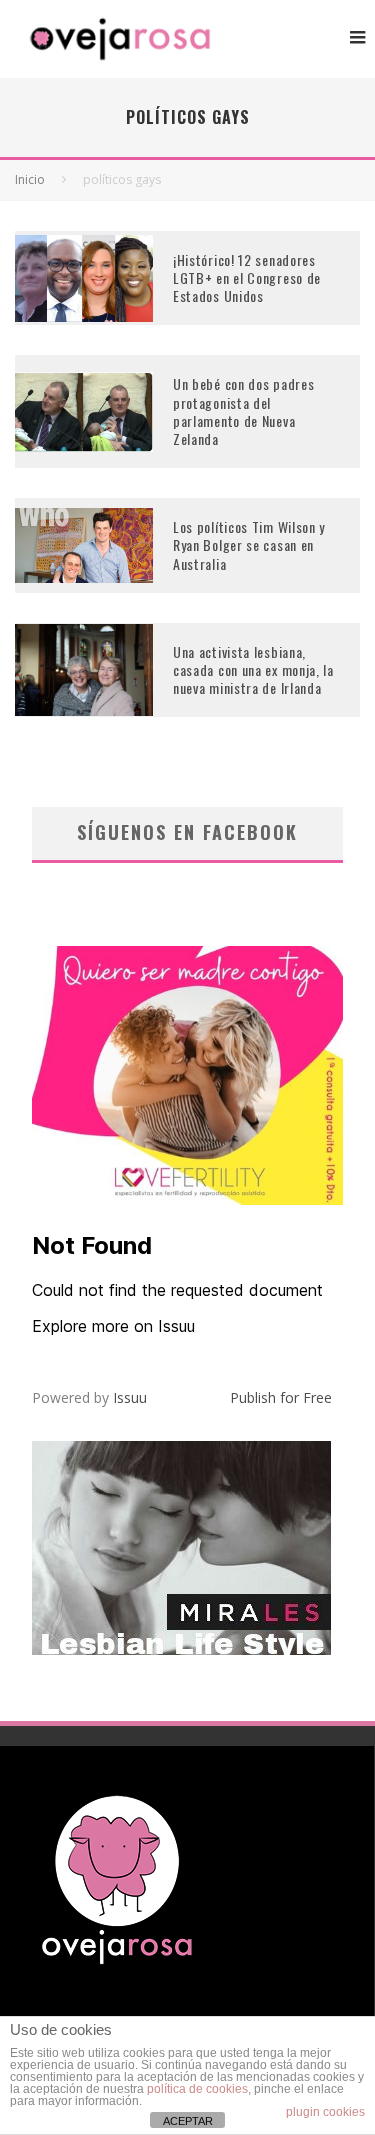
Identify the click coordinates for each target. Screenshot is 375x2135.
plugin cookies (325, 2112)
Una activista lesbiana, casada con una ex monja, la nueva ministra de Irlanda (253, 669)
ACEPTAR (188, 2121)
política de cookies (197, 2089)
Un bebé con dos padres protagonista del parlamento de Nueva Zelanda (243, 411)
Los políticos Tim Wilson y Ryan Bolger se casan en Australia (249, 544)
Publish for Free (281, 1397)
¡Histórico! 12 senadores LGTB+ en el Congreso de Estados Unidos (247, 277)
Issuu (130, 1397)
